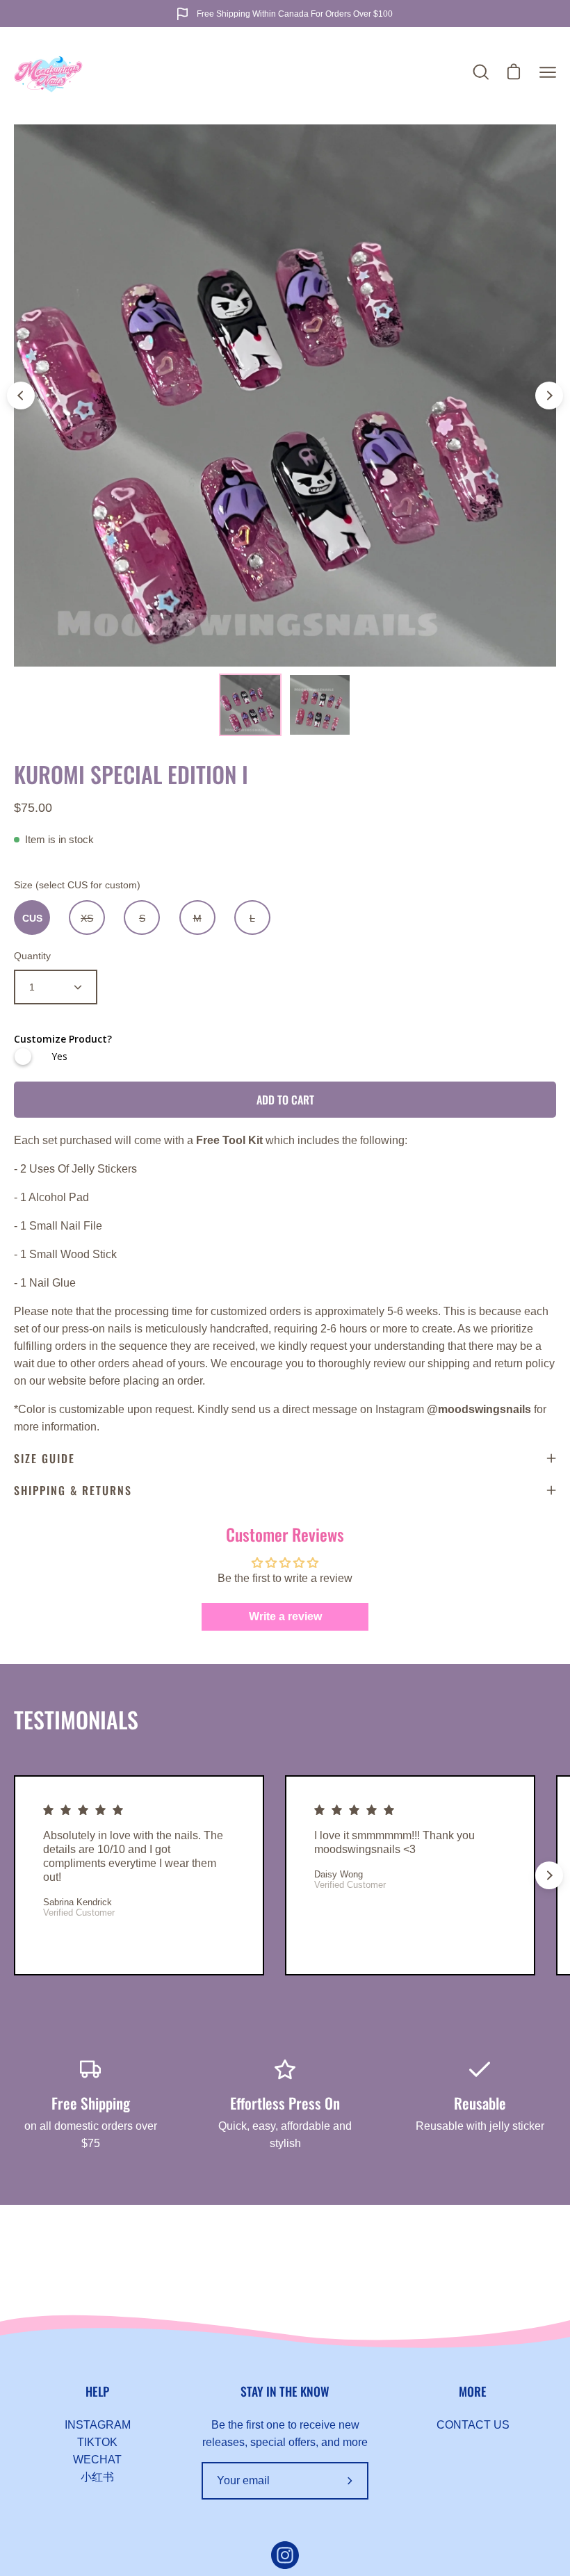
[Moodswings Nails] (49, 72)
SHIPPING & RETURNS (73, 1490)
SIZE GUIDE (44, 1458)
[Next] (549, 396)
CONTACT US (473, 2425)
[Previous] (21, 396)
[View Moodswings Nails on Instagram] (285, 2555)
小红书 (97, 2477)
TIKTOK (97, 2442)
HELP (97, 2391)
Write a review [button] (285, 1616)
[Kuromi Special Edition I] (250, 705)
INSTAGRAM (98, 2425)
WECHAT (97, 2460)
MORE (473, 2391)
